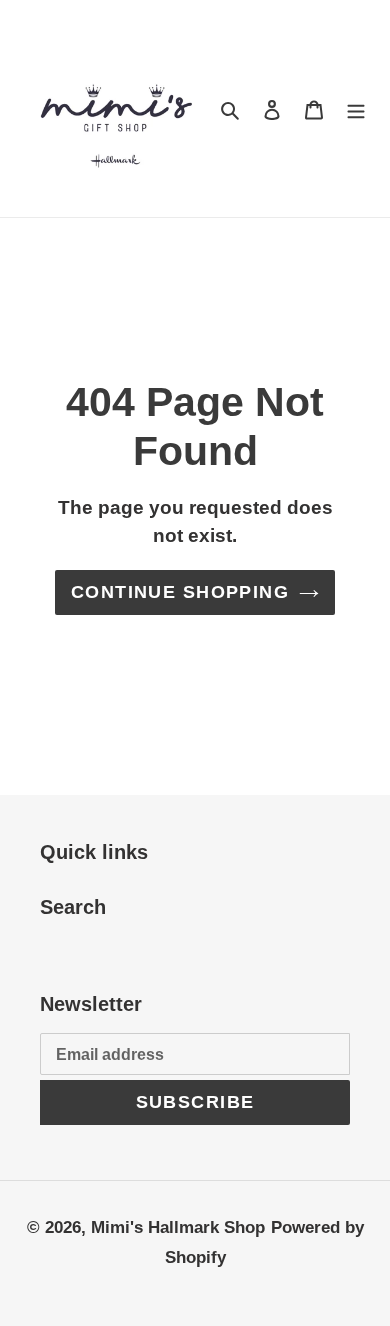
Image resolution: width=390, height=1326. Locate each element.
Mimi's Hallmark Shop (178, 1227)
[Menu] (356, 109)
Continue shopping (180, 592)
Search (73, 907)
